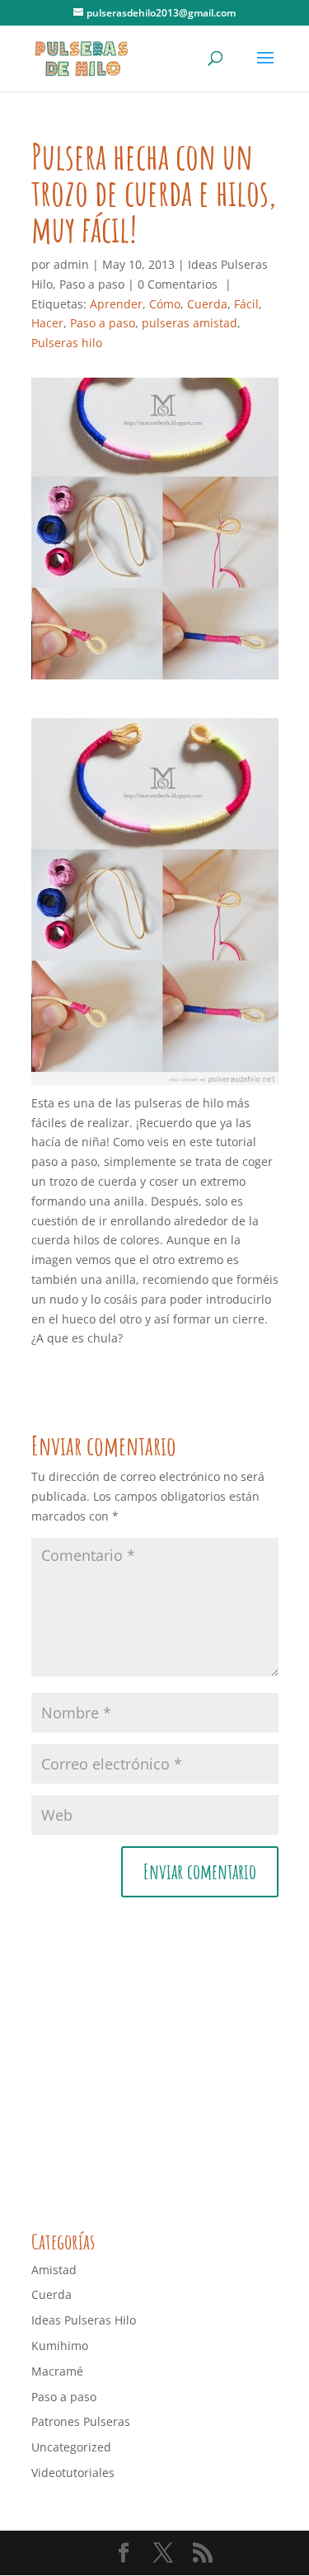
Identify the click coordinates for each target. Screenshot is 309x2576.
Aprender (116, 304)
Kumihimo (60, 2346)
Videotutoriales (73, 2473)
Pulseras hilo (67, 343)
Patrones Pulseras (81, 2421)
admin (71, 264)
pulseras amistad (190, 323)
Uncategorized (71, 2447)
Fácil (246, 304)
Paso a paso (92, 284)
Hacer (47, 323)
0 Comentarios (178, 284)
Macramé (57, 2371)
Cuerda (207, 304)
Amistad (54, 2270)
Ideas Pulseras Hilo (84, 2320)
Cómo (165, 304)
